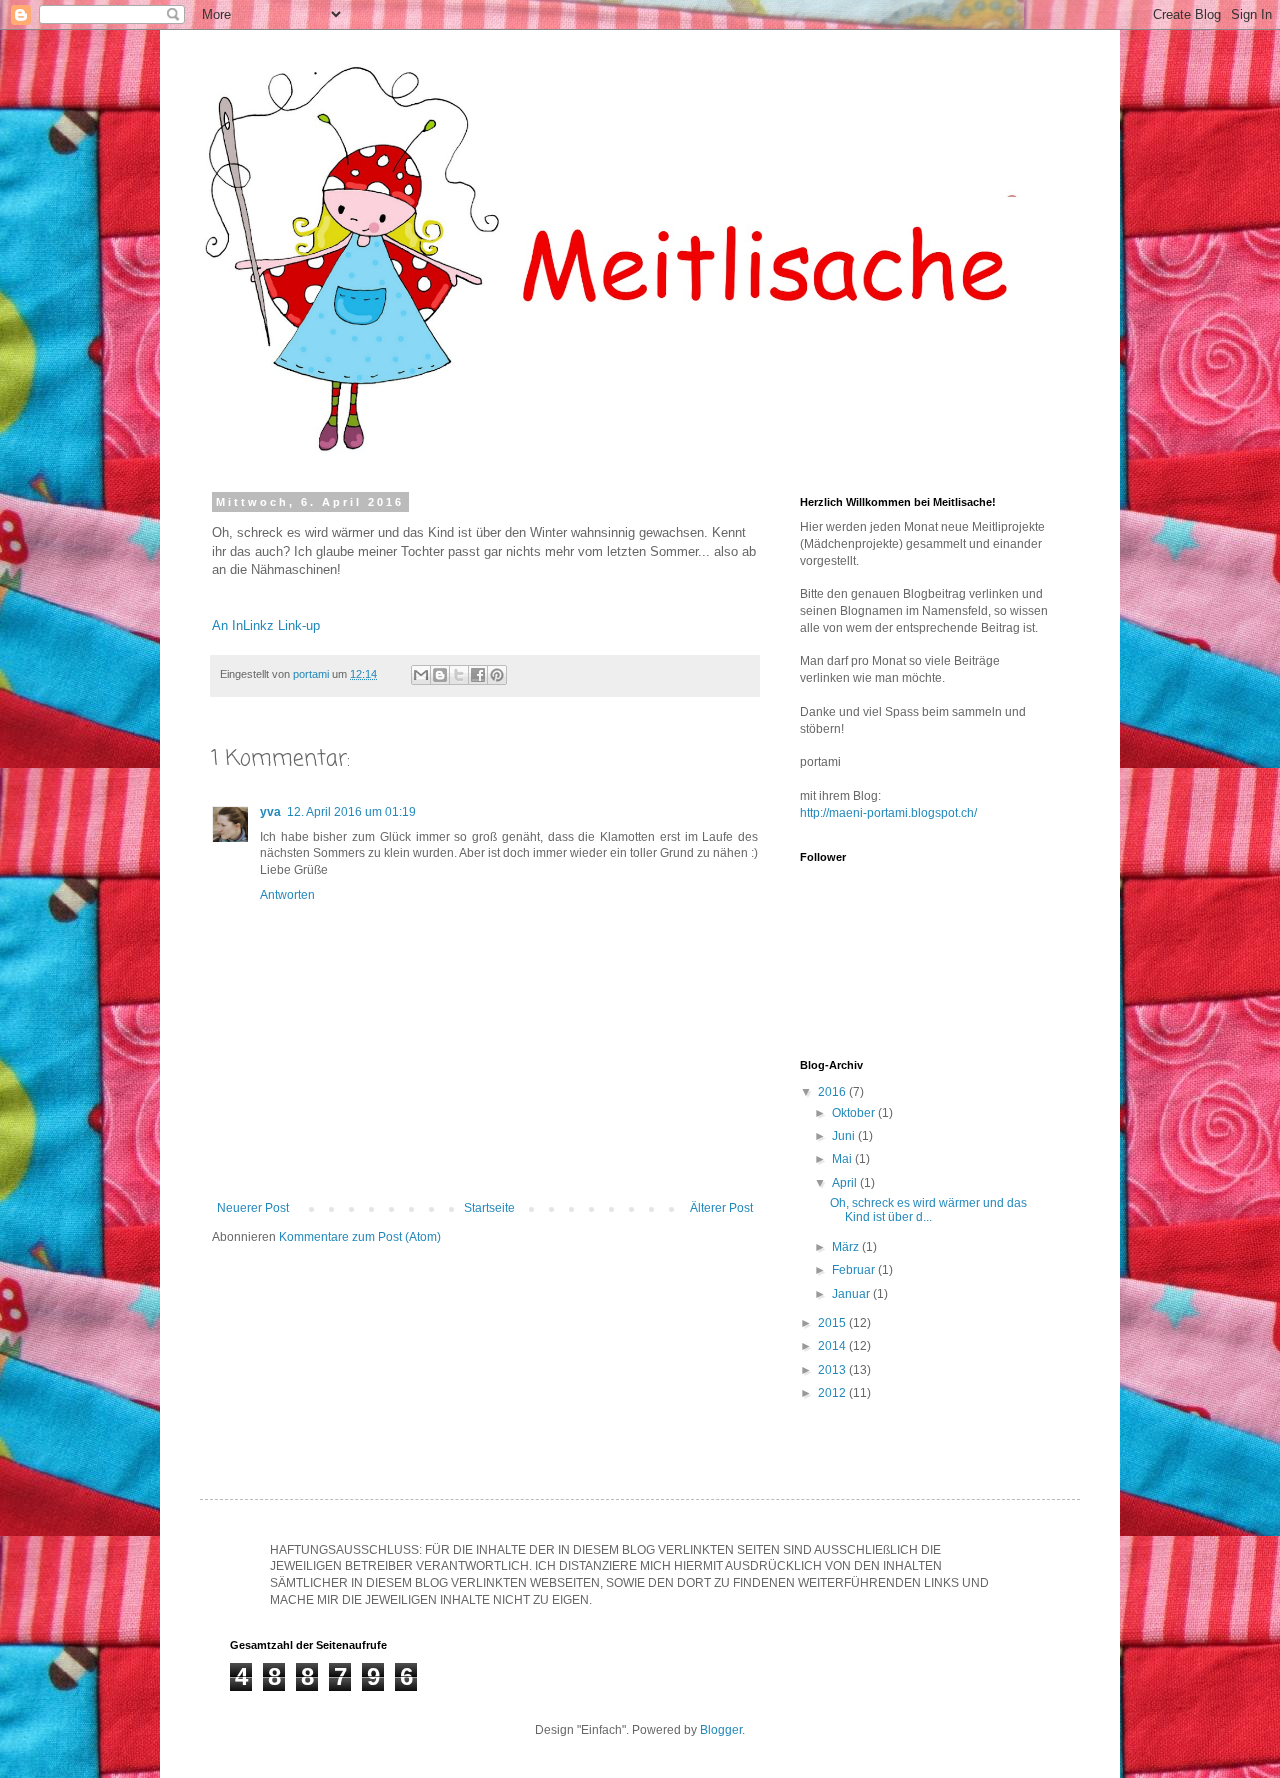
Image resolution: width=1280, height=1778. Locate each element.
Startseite (489, 1208)
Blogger (721, 1730)
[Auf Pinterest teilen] (497, 675)
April (846, 1183)
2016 (833, 1092)
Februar (855, 1270)
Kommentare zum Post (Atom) (360, 1237)
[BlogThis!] (440, 675)
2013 (833, 1370)
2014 (833, 1346)
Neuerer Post (253, 1208)
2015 (833, 1323)
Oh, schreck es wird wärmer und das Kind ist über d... (928, 1210)
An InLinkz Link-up (266, 625)
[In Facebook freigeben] (478, 675)
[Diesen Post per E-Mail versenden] (421, 675)
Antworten (287, 895)
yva (270, 812)
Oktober (855, 1113)
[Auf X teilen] (459, 675)
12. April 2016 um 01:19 (351, 812)
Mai (843, 1159)
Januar (852, 1294)
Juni (845, 1136)
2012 (833, 1393)
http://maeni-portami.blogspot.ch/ (888, 813)
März (847, 1247)
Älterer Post (721, 1208)
